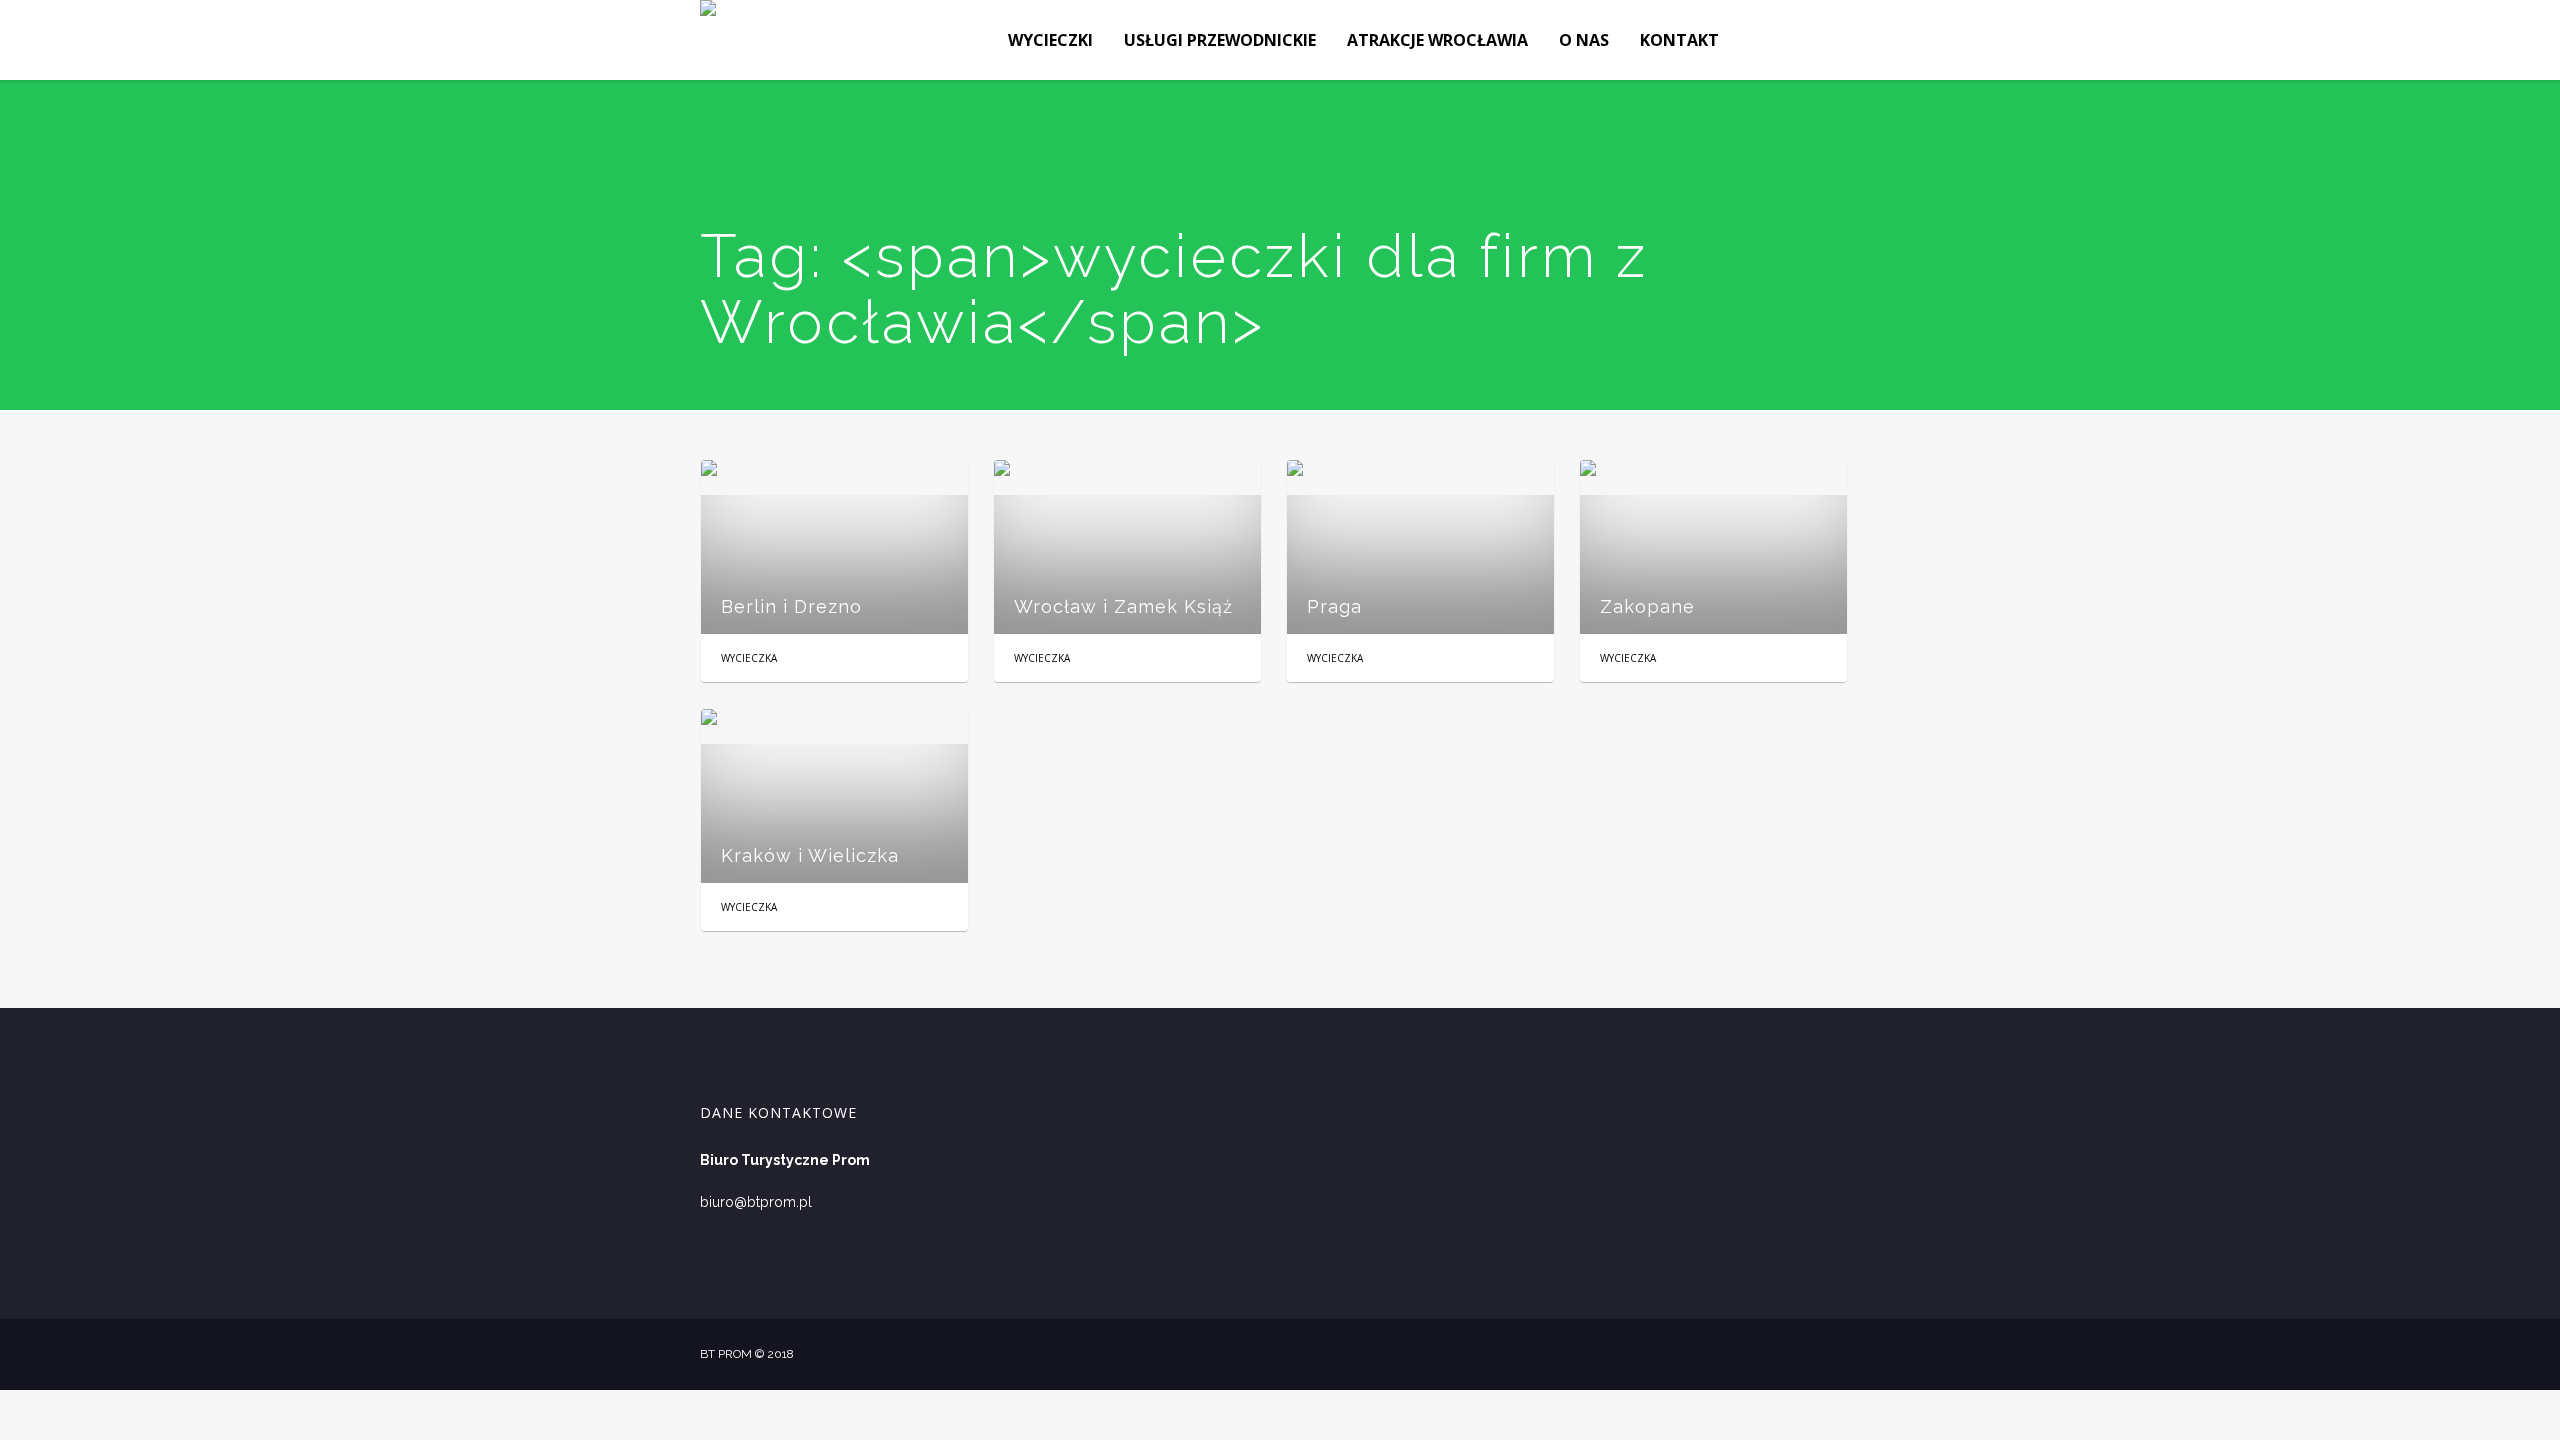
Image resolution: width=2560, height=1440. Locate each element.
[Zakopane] (1713, 547)
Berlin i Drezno (791, 606)
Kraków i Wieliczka (810, 855)
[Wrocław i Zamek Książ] (1127, 547)
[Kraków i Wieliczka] (834, 796)
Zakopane (1647, 606)
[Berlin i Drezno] (834, 547)
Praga (1334, 606)
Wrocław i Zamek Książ (1123, 606)
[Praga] (1420, 547)
